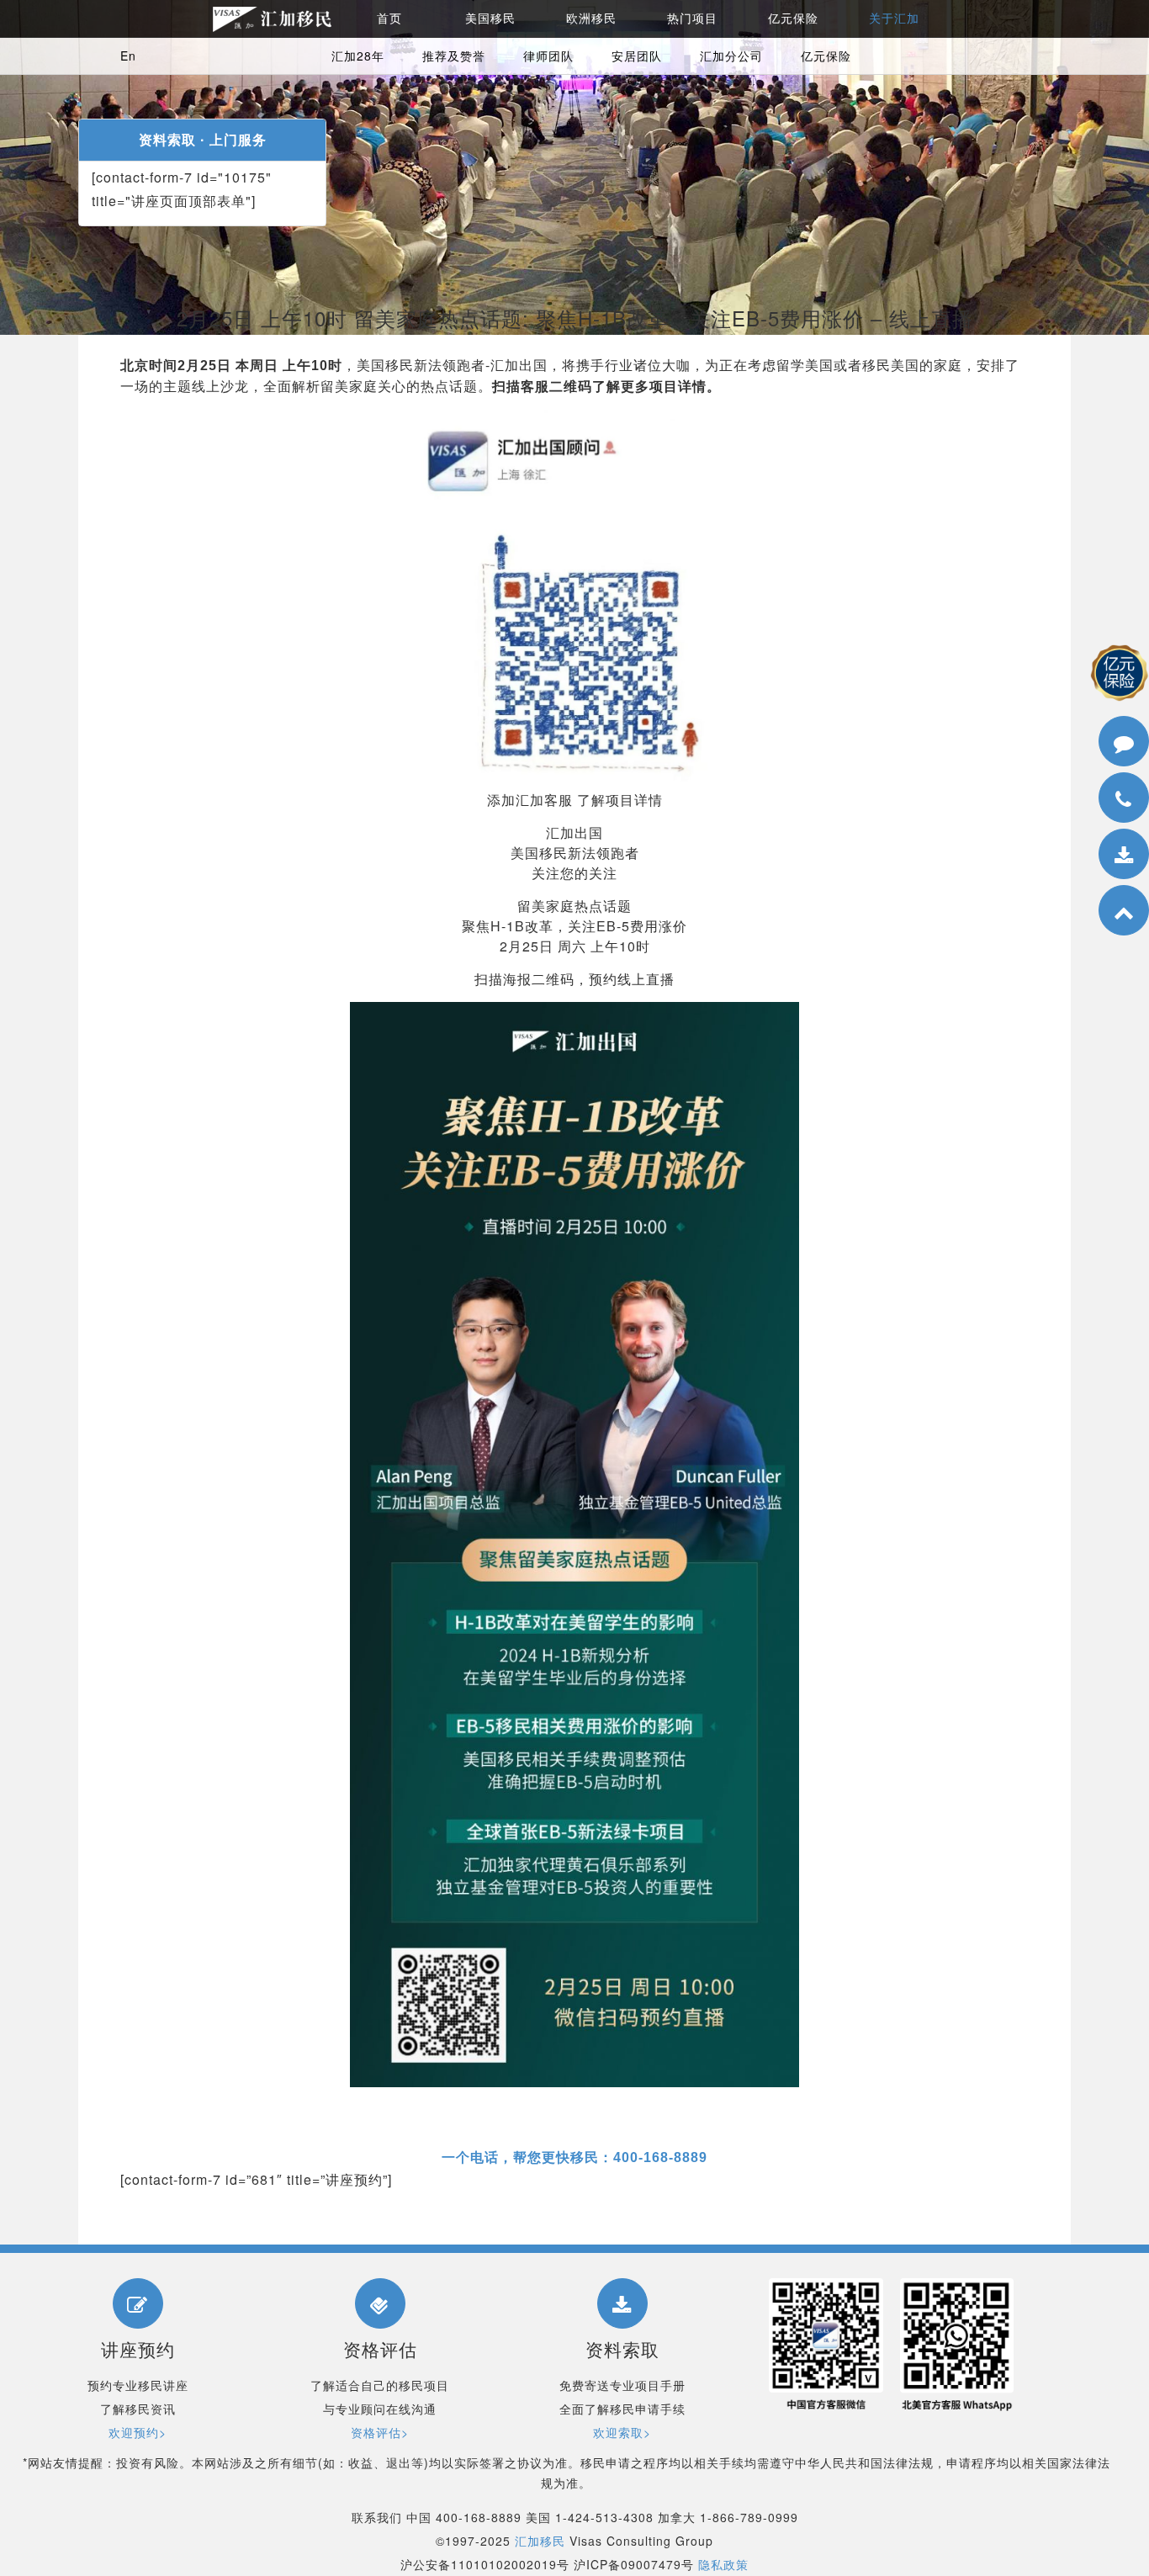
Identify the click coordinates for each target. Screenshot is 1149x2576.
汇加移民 (540, 2541)
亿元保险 (793, 19)
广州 (1043, 865)
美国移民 (490, 19)
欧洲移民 (591, 19)
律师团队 (548, 56)
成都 (1043, 1007)
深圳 (1043, 889)
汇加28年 (358, 56)
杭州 (1043, 912)
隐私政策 (723, 2564)
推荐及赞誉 (454, 56)
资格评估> (380, 2432)
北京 (1043, 842)
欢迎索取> (622, 2432)
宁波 (1043, 936)
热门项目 (692, 19)
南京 (1043, 959)
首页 (389, 19)
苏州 (1043, 983)
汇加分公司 (731, 56)
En (128, 56)
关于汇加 (894, 19)
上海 (1043, 818)
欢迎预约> (138, 2432)
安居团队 (637, 56)
